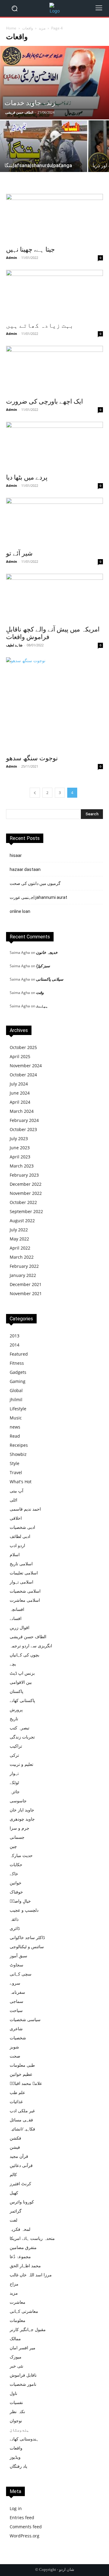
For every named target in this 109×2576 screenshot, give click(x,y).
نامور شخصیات (23, 2384)
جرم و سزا (20, 1828)
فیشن (15, 2147)
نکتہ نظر (17, 2411)
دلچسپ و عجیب (24, 1910)
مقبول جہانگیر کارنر (28, 2329)
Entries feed (22, 2518)
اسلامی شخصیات (25, 1591)
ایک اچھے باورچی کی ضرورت (45, 401)
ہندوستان (19, 2430)
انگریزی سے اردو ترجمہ (31, 1646)
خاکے (14, 1874)
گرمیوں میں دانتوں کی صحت (35, 883)
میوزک (16, 2357)
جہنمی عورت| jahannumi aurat (38, 897)
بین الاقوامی (21, 1682)
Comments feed (26, 2527)
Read (15, 1436)
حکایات (16, 1864)
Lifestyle (18, 1409)
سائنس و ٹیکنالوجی (27, 1947)
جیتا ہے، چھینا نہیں (30, 249)
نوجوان (16, 2421)
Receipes (19, 1445)
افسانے (16, 1618)
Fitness (17, 1363)
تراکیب (16, 1746)
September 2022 (26, 1211)
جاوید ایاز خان (22, 1810)
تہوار (14, 1773)
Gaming (18, 1381)
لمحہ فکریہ (20, 2229)
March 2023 (22, 1166)
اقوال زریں (20, 1627)
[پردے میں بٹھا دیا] (54, 446)
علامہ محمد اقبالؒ (26, 2083)
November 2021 (26, 1293)
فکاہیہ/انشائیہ (22, 2129)
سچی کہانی (21, 1974)
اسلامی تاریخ (21, 1564)
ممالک (15, 2339)
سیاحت (16, 2010)
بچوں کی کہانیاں (25, 1655)
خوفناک (16, 1892)
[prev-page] (35, 793)
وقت (40, 992)
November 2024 (26, 1066)
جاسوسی (18, 1801)
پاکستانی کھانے (22, 1700)
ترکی (14, 1755)
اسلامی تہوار (21, 1582)
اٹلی (13, 1500)
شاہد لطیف (14, 645)
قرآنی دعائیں (21, 2165)
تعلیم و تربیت (21, 1764)
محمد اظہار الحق (25, 2266)
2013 (15, 1336)
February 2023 (24, 1175)
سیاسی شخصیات (25, 2019)
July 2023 (19, 1138)
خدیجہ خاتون (47, 952)
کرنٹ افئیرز (20, 2184)
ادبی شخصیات (22, 1527)
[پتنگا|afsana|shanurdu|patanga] (44, 155)
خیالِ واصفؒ (20, 1901)
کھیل (14, 2193)
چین (13, 1846)
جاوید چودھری (22, 1819)
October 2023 (23, 1129)
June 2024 (20, 1093)
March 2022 (22, 1257)
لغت (13, 2220)
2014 (15, 1345)
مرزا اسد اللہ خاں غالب (31, 2275)
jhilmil (16, 1400)
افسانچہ (17, 1609)
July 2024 (19, 1084)
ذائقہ (14, 1919)
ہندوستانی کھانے (24, 2439)
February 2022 (24, 1266)
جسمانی (17, 1837)
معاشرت (18, 2302)
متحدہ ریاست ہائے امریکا (32, 2238)
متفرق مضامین (23, 2247)
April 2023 (20, 1157)
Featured (19, 1354)
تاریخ (14, 1719)
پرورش (16, 1709)
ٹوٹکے (14, 1782)
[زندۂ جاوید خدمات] (54, 83)
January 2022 (23, 1275)
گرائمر (16, 2211)
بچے (13, 1664)
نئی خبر (17, 2366)
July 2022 (19, 1230)
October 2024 (23, 1075)
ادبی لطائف (20, 1536)
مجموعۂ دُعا (20, 2256)
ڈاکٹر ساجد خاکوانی (27, 1937)
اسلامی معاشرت (25, 1600)
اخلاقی (16, 1518)
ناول (13, 2393)
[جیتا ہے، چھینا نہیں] (54, 218)
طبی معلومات (22, 2065)
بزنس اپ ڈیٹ (22, 1673)
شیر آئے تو (19, 553)
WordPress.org (25, 2536)
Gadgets (18, 1372)
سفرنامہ (17, 1992)
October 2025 (23, 1047)
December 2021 (26, 1284)
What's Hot (21, 1482)
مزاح (14, 2284)
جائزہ (15, 1792)
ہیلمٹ (42, 1006)
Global (16, 1390)
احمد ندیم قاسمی (25, 1509)
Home (11, 28)
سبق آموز (18, 1956)
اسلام (15, 1555)
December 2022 (26, 1184)
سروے (15, 1983)
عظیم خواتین (21, 2074)
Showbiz (18, 1454)
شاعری (16, 2029)
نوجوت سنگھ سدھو (32, 758)
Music (16, 1418)
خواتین (16, 1883)
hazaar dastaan (25, 869)
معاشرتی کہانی (24, 2311)
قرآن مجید (19, 2156)
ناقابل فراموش (23, 2375)
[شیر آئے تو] (54, 522)
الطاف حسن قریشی (19, 112)
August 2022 (22, 1221)
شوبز (14, 2047)
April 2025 (20, 1056)
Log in (16, 2508)
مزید (42, 28)
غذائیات (16, 2101)
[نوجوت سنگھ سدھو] (54, 704)
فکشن (15, 2138)
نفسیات (16, 2402)
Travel (16, 1472)
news (15, 1427)
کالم (13, 2174)
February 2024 (24, 1120)
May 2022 (19, 1239)
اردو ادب (17, 1545)
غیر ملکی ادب (22, 2111)
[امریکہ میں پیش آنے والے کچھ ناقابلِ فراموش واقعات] (54, 598)
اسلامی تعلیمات (24, 1573)
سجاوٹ (17, 1965)
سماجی (17, 2001)
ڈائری (15, 1928)
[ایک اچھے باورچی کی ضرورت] (54, 370)
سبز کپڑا (43, 966)
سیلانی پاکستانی (50, 979)
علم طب (17, 2092)
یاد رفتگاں (18, 2466)
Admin (12, 258)
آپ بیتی (17, 1491)
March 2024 (22, 1111)
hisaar (16, 855)
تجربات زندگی (22, 1737)
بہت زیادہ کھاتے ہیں (40, 325)
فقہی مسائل (21, 2120)
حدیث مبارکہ (21, 1855)
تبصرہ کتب (20, 1728)
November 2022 (26, 1193)
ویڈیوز (15, 2457)
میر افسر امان (23, 2348)
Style (15, 1463)
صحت (15, 2056)
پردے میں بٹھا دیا (27, 477)
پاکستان (17, 1691)
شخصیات (18, 2038)
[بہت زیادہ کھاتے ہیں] (54, 294)
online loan (20, 911)
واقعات (28, 28)
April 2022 (20, 1248)
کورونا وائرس (22, 2202)
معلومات (18, 2320)
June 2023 (20, 1148)
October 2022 (23, 1202)
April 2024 (20, 1102)
